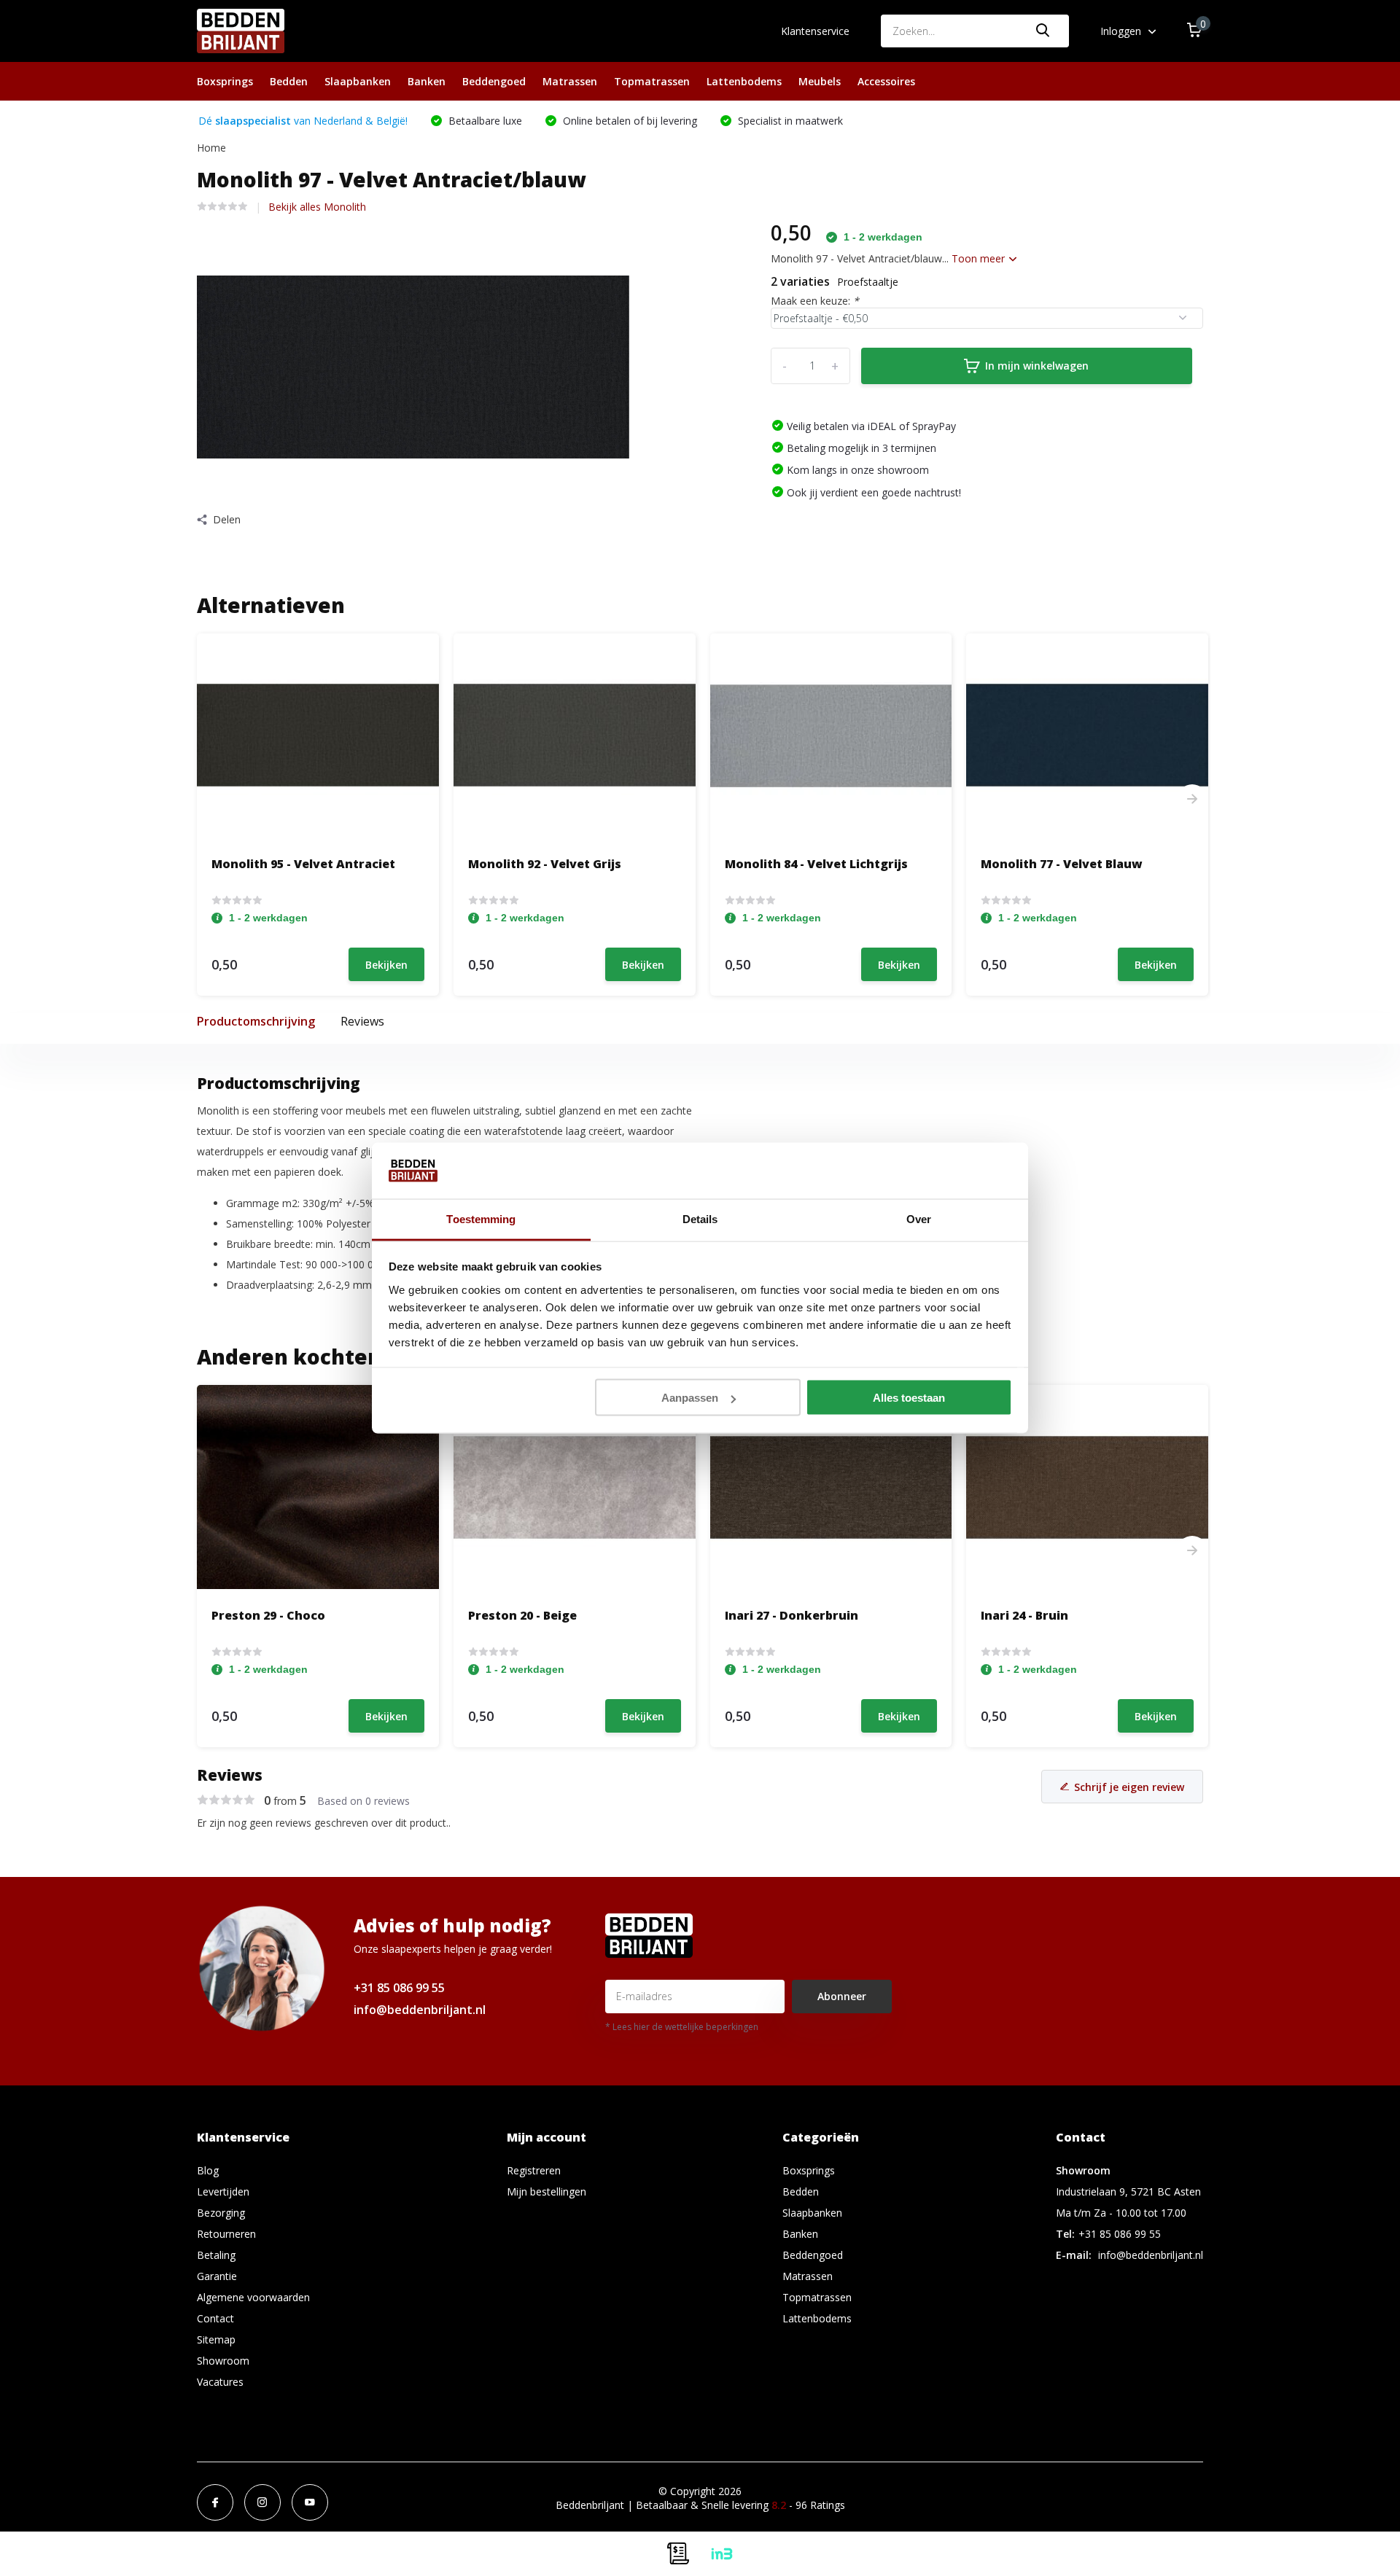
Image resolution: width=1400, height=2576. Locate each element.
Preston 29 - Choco (268, 1615)
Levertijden (223, 2191)
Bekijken (386, 965)
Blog (208, 2170)
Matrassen (570, 81)
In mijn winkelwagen (1037, 366)
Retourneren (226, 2234)
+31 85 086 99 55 (399, 1988)
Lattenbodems (744, 81)
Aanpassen (690, 1398)
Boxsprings (225, 81)
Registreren (534, 2170)
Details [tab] (700, 1218)
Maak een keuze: (815, 301)
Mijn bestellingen (547, 2191)
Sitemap (216, 2339)
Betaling (216, 2255)
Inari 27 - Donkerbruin (792, 1615)
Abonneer (842, 1996)
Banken (427, 81)
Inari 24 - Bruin (1024, 1615)
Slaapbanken (358, 81)
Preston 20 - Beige (522, 1615)
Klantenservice (815, 31)
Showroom (223, 2361)
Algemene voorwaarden (253, 2297)
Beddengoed (494, 81)
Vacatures (220, 2382)
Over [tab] (919, 1218)
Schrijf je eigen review (1129, 1787)
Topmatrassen (652, 81)
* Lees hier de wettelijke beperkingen (682, 2027)
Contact (215, 2318)
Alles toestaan (909, 1398)
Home (211, 148)
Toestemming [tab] (481, 1218)
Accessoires (886, 81)
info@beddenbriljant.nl (420, 2010)
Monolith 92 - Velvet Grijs (545, 864)
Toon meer (980, 258)
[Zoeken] (1043, 31)
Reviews (362, 1021)
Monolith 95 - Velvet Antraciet (303, 864)
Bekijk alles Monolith (317, 207)
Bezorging (221, 2213)
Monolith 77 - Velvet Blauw (1062, 864)
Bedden (289, 81)
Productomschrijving (256, 1021)
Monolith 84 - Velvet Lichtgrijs (816, 864)
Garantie (217, 2276)
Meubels (820, 81)
